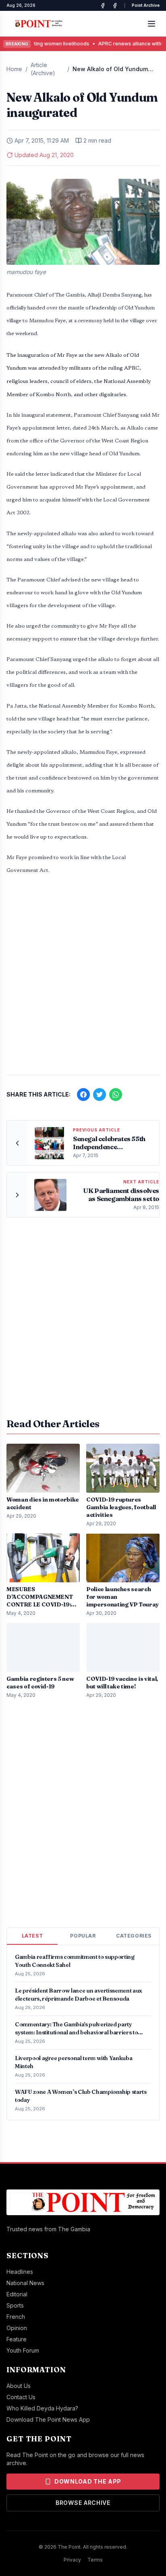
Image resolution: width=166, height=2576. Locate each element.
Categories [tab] (134, 1936)
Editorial (17, 2294)
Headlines (20, 2272)
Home (14, 69)
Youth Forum (23, 2350)
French (16, 2317)
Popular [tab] (83, 1936)
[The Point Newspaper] (115, 6)
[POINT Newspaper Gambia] (103, 6)
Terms (95, 2560)
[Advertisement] (83, 979)
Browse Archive (83, 2503)
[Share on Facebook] (83, 1095)
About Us (19, 2386)
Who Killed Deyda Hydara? (42, 2408)
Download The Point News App (48, 2419)
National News (25, 2283)
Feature (17, 2339)
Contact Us (21, 2397)
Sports (15, 2305)
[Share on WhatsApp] (116, 1095)
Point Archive (146, 5)
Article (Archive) (43, 69)
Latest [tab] (32, 1936)
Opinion (17, 2328)
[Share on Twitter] (100, 1095)
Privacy (72, 2560)
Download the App (88, 2481)
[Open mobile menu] (151, 24)
